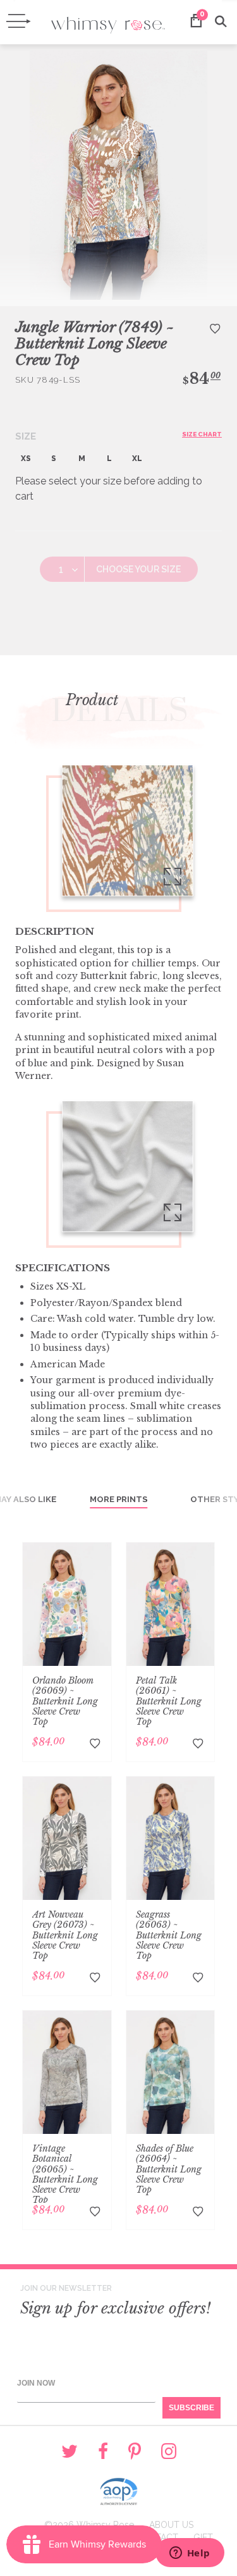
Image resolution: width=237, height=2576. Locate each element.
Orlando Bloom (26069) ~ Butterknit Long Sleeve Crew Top (65, 1701)
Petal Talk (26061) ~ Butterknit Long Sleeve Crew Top (169, 1701)
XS (26, 459)
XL (137, 459)
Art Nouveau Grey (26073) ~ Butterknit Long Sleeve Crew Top (65, 1935)
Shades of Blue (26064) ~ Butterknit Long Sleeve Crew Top (169, 2169)
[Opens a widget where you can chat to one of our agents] (190, 2554)
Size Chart (202, 434)
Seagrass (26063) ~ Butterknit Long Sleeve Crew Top (169, 1935)
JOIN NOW (36, 2383)
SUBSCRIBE (191, 2408)
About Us (171, 2525)
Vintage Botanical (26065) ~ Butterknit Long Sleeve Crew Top (65, 2174)
